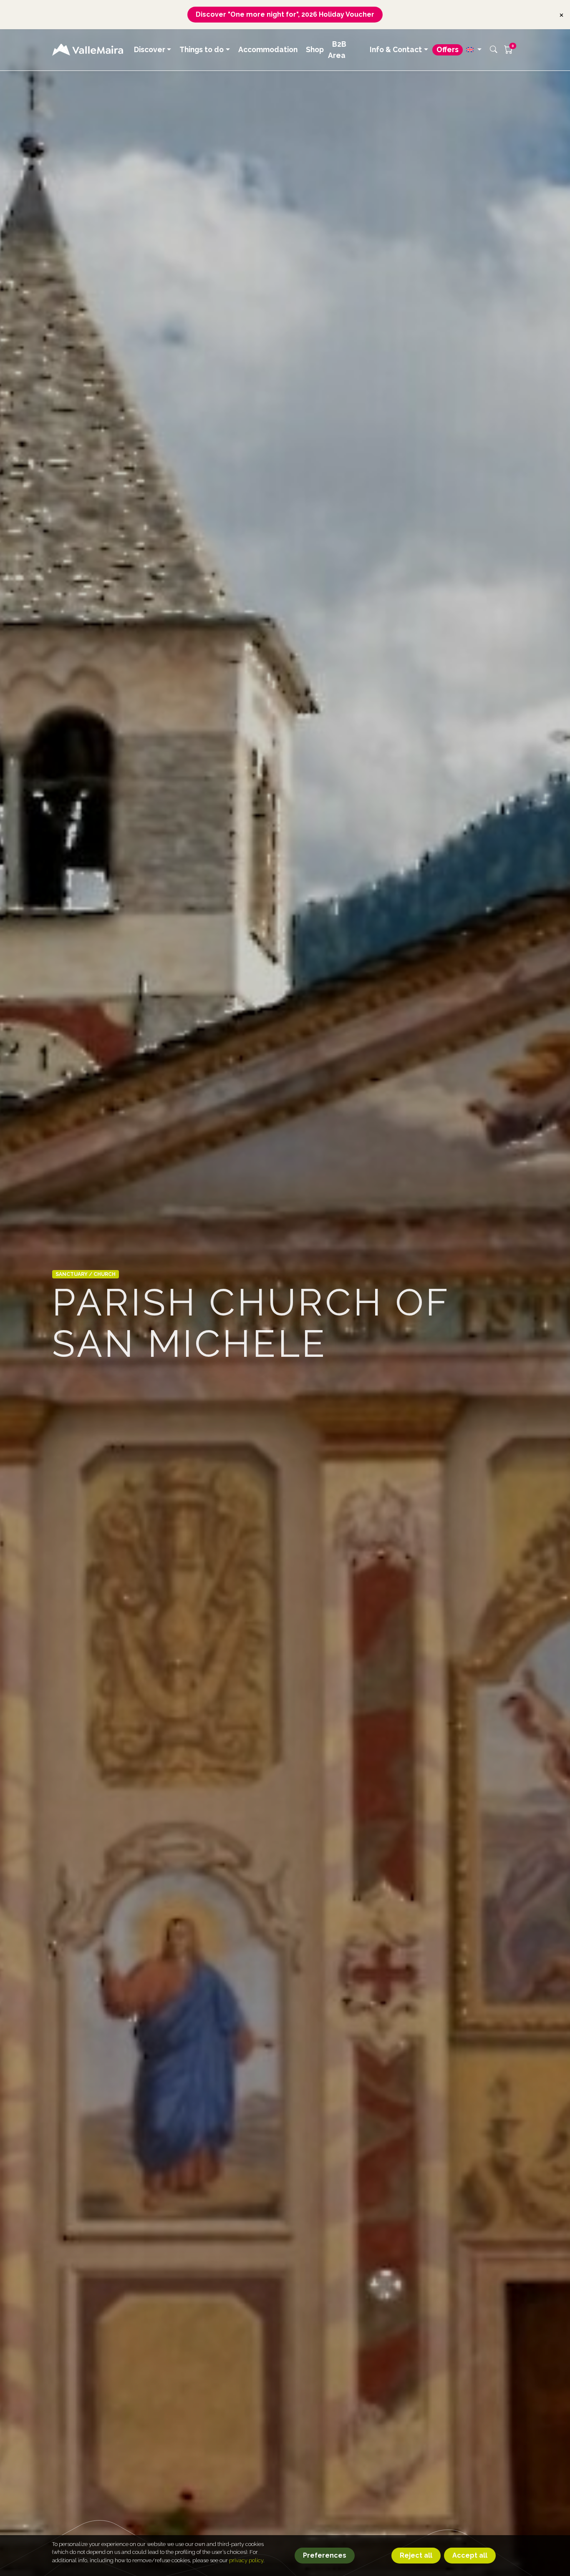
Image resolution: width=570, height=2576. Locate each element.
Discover (150, 49)
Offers (448, 49)
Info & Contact (396, 49)
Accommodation (268, 49)
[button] (474, 49)
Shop (315, 49)
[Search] (494, 50)
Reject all (416, 2555)
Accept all (470, 2555)
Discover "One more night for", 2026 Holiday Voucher (285, 14)
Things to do (202, 49)
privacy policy (246, 2560)
